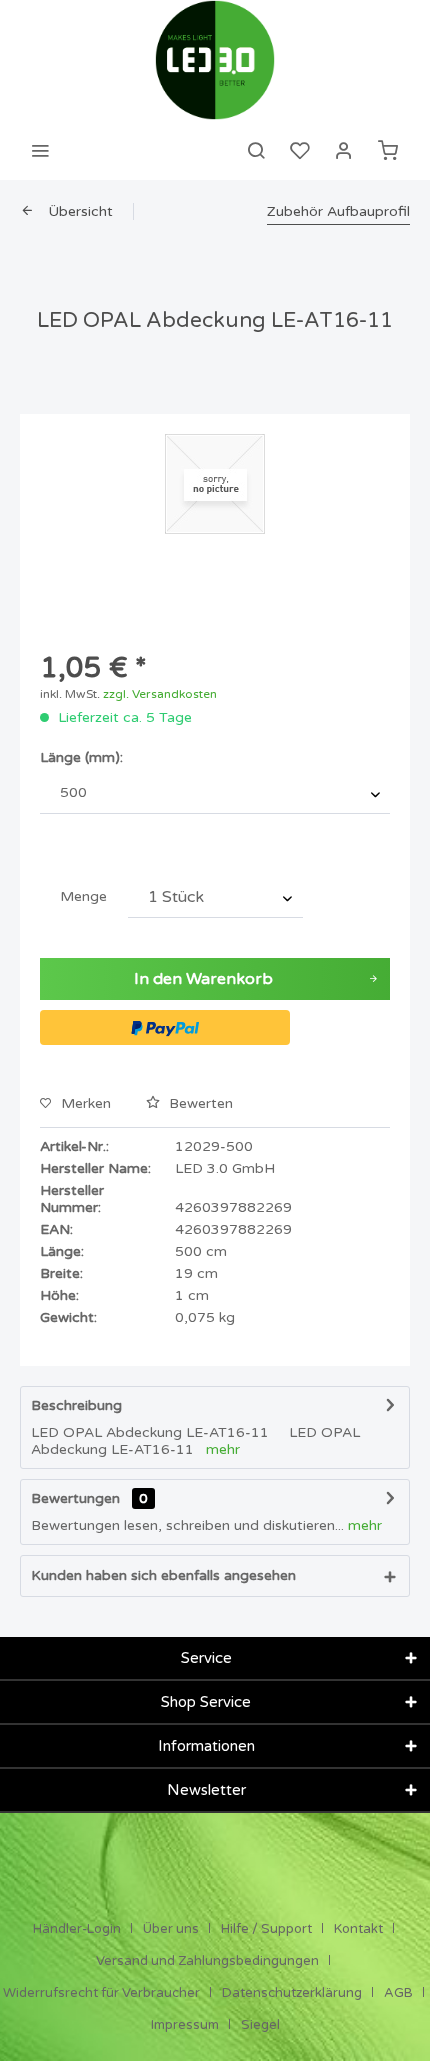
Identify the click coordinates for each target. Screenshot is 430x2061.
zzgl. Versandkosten (160, 694)
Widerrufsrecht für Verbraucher (101, 1993)
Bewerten (199, 1103)
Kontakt (358, 1929)
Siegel (260, 2025)
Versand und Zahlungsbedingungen (207, 1961)
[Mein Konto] (344, 150)
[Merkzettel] (300, 150)
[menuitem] (40, 150)
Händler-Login (77, 1929)
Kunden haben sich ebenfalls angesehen (163, 1575)
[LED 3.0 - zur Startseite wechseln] (215, 60)
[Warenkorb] (388, 150)
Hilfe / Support (266, 1929)
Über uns (171, 1929)
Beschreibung (76, 1405)
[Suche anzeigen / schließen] (256, 150)
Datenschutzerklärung (292, 1993)
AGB (398, 1993)
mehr (223, 1449)
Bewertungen (75, 1498)
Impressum (185, 2025)
